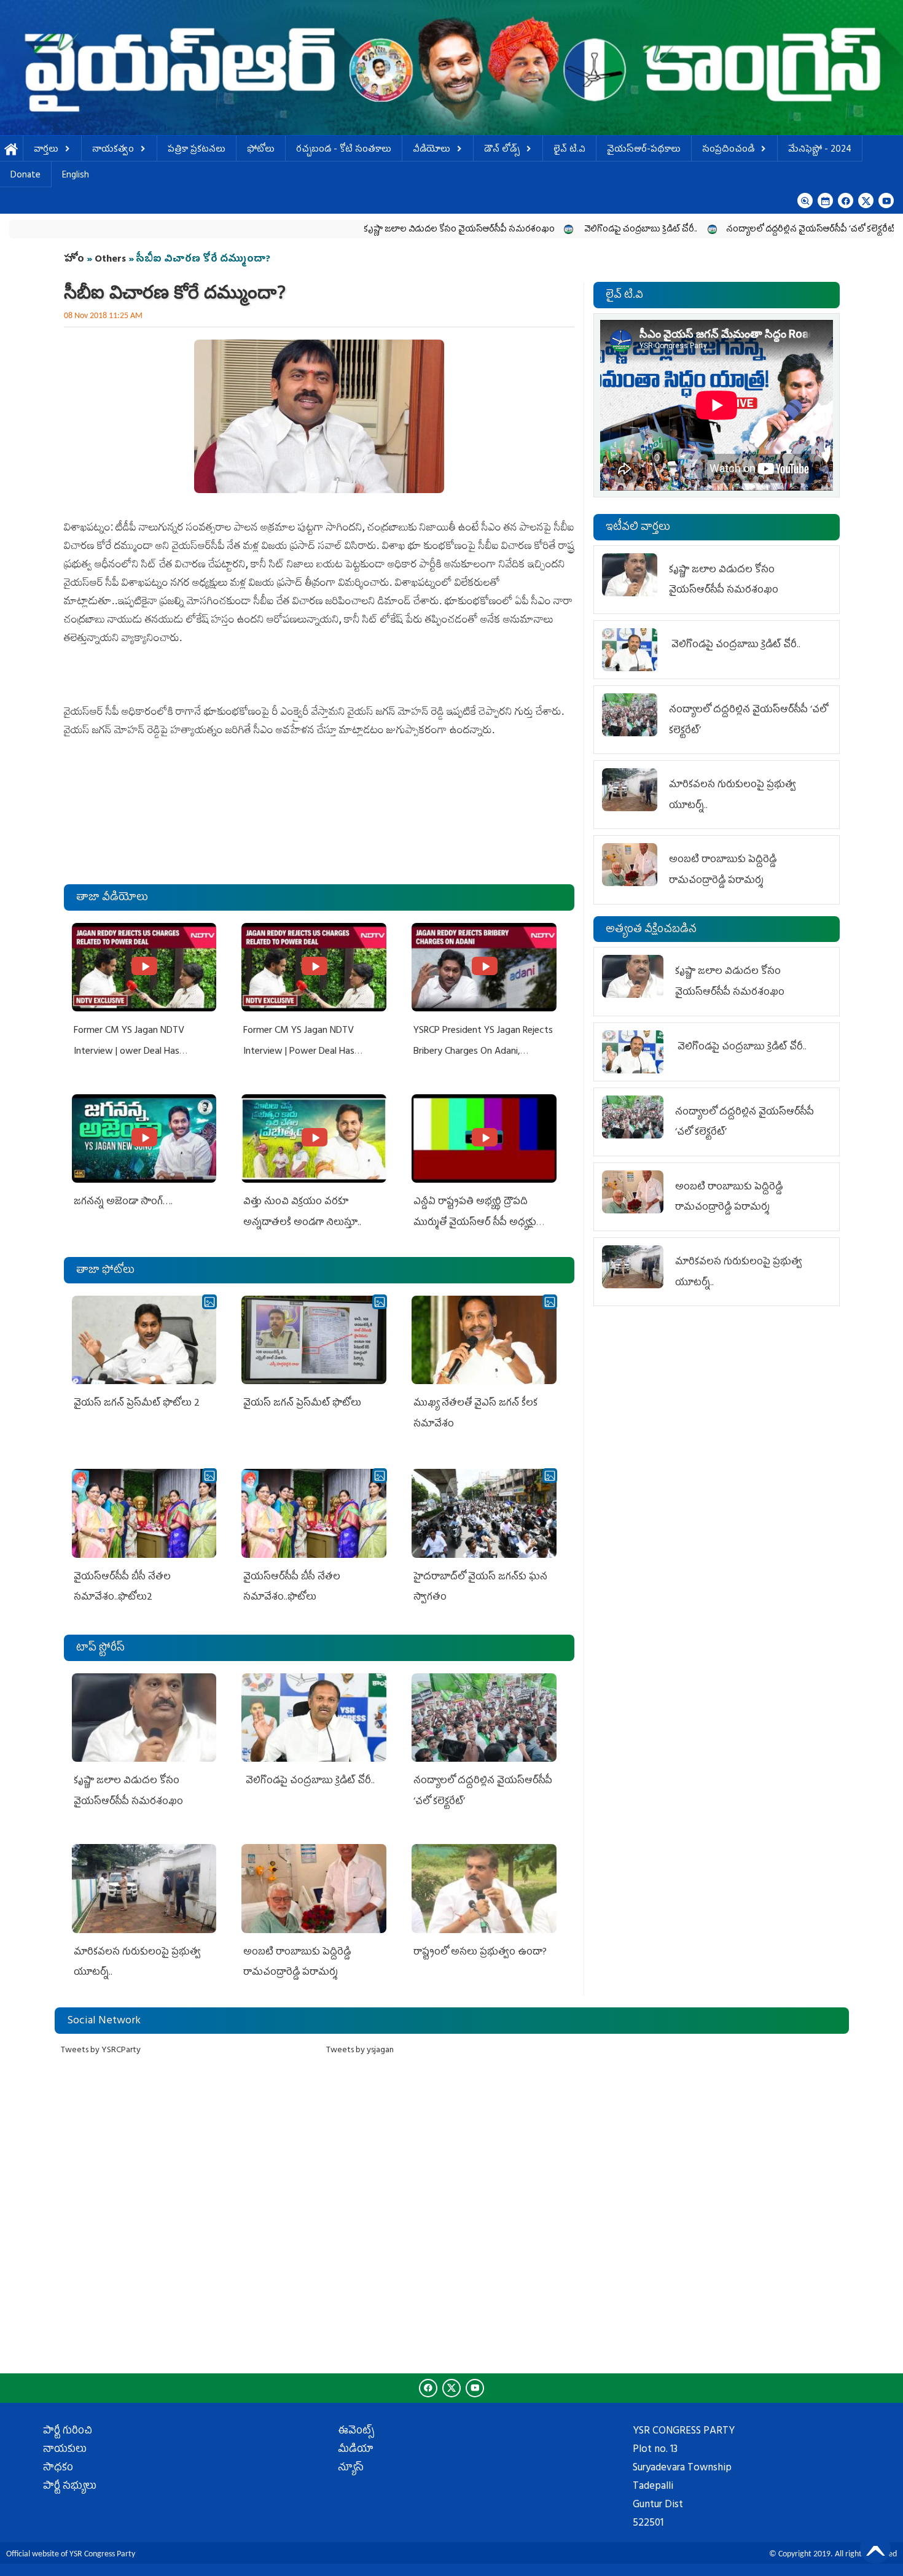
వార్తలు (46, 150)
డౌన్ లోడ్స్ (502, 150)
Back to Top (875, 2548)
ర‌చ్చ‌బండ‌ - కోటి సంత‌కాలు (344, 150)
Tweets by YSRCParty (101, 2051)
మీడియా (356, 2450)
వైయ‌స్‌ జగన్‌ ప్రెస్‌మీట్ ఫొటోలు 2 (137, 1404)
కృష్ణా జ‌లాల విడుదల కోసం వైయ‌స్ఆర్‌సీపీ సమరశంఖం (353, 230)
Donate (25, 176)
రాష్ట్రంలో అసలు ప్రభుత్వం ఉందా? (480, 1953)
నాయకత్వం (113, 150)
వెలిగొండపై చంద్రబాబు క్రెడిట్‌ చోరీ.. (534, 230)
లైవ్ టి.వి (569, 150)
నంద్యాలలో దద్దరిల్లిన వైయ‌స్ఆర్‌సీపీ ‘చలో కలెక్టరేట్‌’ (705, 230)
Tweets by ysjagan (360, 2051)
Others (110, 260)
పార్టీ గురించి (68, 2432)
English (76, 176)
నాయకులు (65, 2450)
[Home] (451, 68)
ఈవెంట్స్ (356, 2432)
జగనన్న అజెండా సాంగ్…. (123, 1202)
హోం (74, 260)
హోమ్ (11, 150)
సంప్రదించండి (728, 150)
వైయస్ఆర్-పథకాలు (644, 150)
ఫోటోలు (261, 150)
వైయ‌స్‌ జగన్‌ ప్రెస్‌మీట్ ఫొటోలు (302, 1404)
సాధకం (58, 2469)
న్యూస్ (351, 2469)
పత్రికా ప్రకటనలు (197, 150)
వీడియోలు (432, 150)
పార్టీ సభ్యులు (70, 2487)
